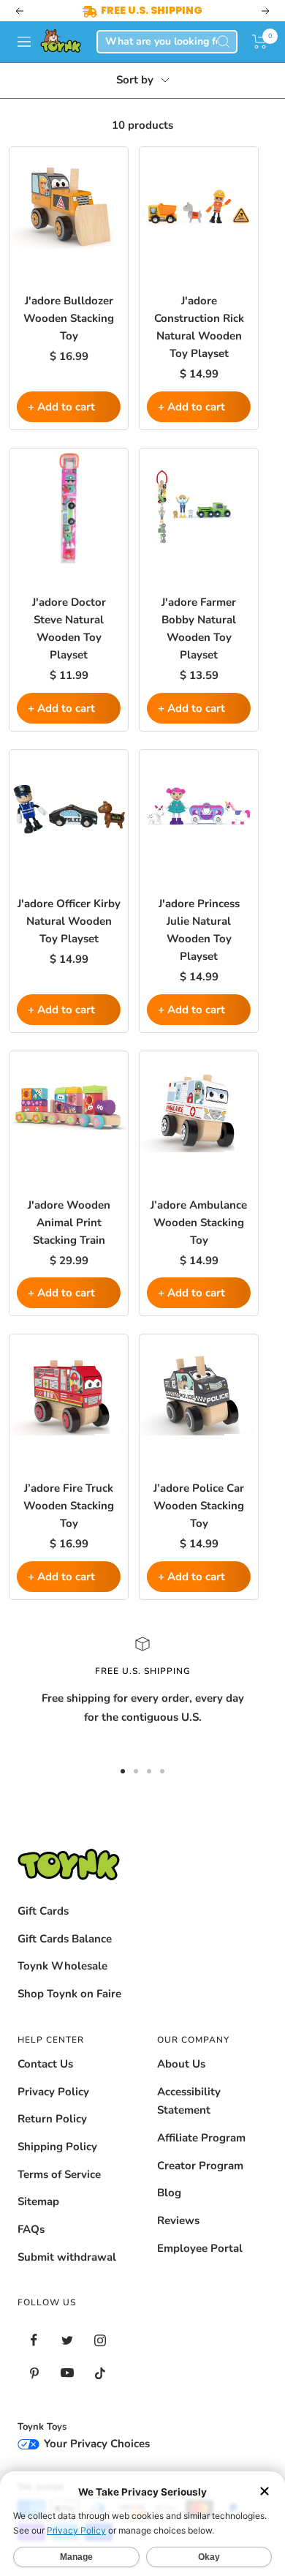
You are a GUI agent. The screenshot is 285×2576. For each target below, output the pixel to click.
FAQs (31, 2229)
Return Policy (52, 2119)
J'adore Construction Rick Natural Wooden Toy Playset (199, 327)
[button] (260, 42)
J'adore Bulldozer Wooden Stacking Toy (69, 318)
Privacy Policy (53, 2092)
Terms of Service (59, 2174)
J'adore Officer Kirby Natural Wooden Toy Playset (69, 921)
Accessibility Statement (189, 2101)
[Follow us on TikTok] (100, 2373)
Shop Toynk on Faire (69, 1994)
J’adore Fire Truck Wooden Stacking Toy (69, 1506)
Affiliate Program (201, 2138)
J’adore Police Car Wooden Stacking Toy (199, 1506)
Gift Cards (43, 1911)
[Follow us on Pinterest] (34, 2373)
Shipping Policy (57, 2147)
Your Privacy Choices (95, 2444)
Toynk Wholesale (62, 1966)
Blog (169, 2193)
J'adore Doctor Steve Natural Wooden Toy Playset (69, 628)
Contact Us (45, 2064)
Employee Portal (200, 2248)
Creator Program (200, 2166)
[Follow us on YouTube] (67, 2373)
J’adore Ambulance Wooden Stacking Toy (199, 1223)
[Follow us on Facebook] (34, 2340)
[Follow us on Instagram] (100, 2340)
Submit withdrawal (67, 2257)
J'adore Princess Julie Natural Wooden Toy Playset (199, 930)
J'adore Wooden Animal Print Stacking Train (69, 1223)
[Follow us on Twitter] (67, 2340)
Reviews (178, 2220)
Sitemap (38, 2201)
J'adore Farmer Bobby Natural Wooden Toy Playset (199, 628)
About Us (181, 2064)
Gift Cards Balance (65, 1939)
